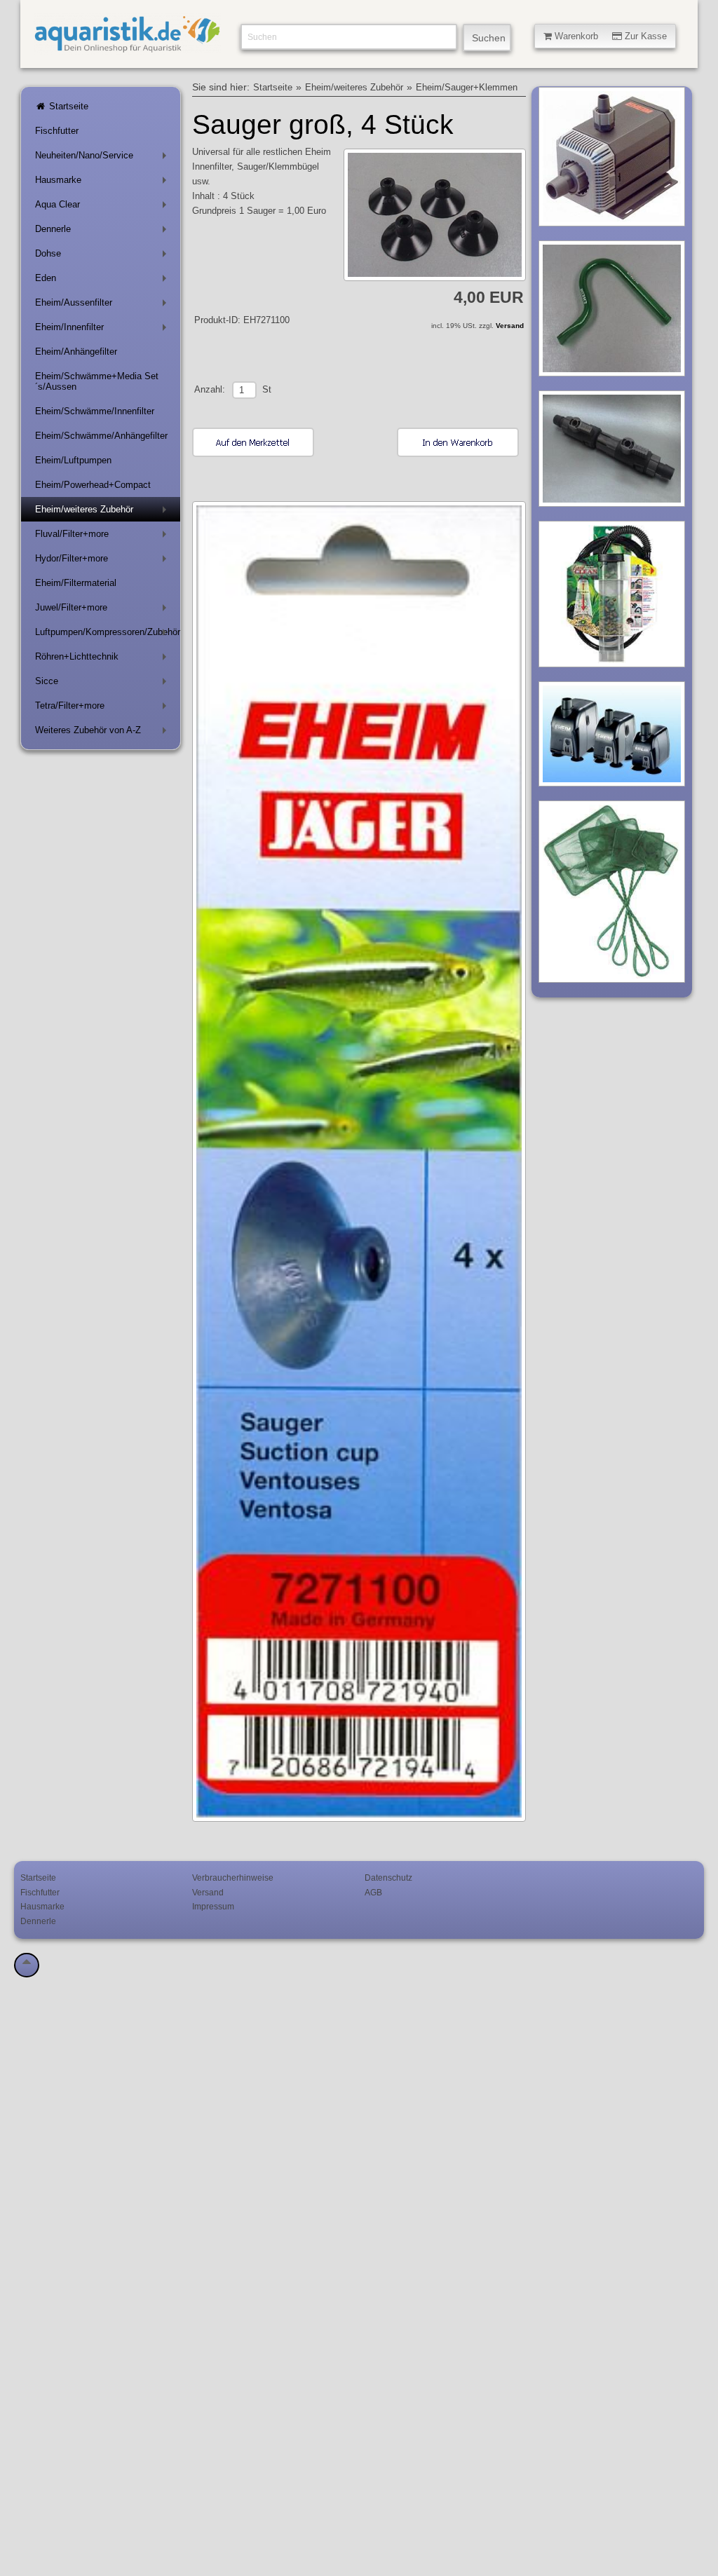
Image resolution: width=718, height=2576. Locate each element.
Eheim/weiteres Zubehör (103, 512)
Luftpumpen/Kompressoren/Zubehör (108, 635)
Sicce (103, 684)
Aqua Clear (103, 207)
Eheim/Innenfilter (103, 330)
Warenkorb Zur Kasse (609, 36)
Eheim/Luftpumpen (73, 460)
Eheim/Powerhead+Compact (93, 485)
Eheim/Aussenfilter (103, 305)
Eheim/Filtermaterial (76, 583)
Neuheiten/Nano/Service (103, 158)
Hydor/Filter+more (103, 561)
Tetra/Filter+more (103, 708)
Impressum (213, 1906)
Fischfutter (57, 131)
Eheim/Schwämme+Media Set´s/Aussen (97, 381)
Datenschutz (388, 1878)
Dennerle (103, 232)
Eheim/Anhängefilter (76, 352)
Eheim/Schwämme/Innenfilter (95, 411)
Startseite (67, 106)
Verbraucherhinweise (233, 1878)
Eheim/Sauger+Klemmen (467, 88)
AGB (373, 1892)
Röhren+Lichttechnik (103, 659)
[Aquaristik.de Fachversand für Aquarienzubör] (127, 47)
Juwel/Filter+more (103, 610)
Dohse (103, 256)
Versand (510, 326)
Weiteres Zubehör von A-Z (103, 733)
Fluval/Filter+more (103, 537)
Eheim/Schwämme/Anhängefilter (101, 436)
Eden (103, 281)
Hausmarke (103, 183)
